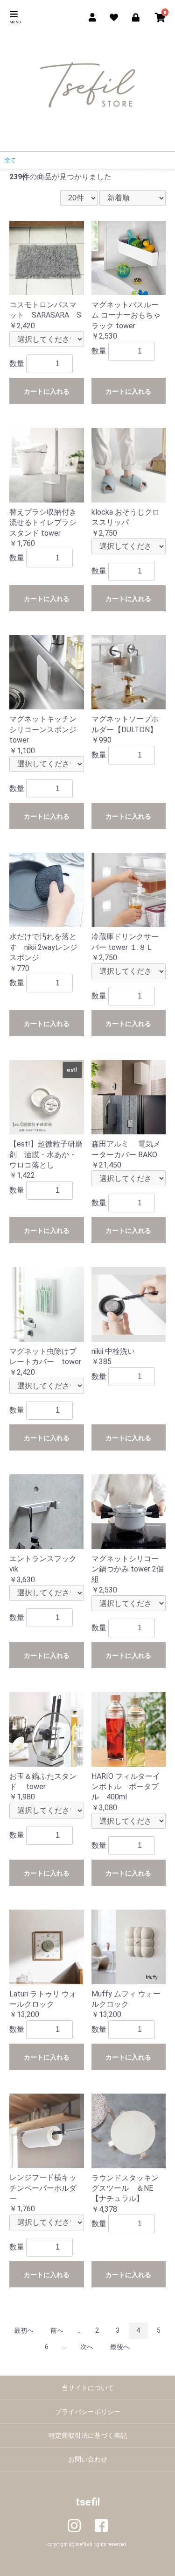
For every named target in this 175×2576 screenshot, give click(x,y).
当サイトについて (88, 2388)
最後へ (120, 2347)
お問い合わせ (88, 2459)
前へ (57, 2330)
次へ (87, 2347)
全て (10, 160)
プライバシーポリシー (88, 2412)
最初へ (24, 2330)
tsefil (88, 2502)
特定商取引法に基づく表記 (88, 2435)
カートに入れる (47, 391)
